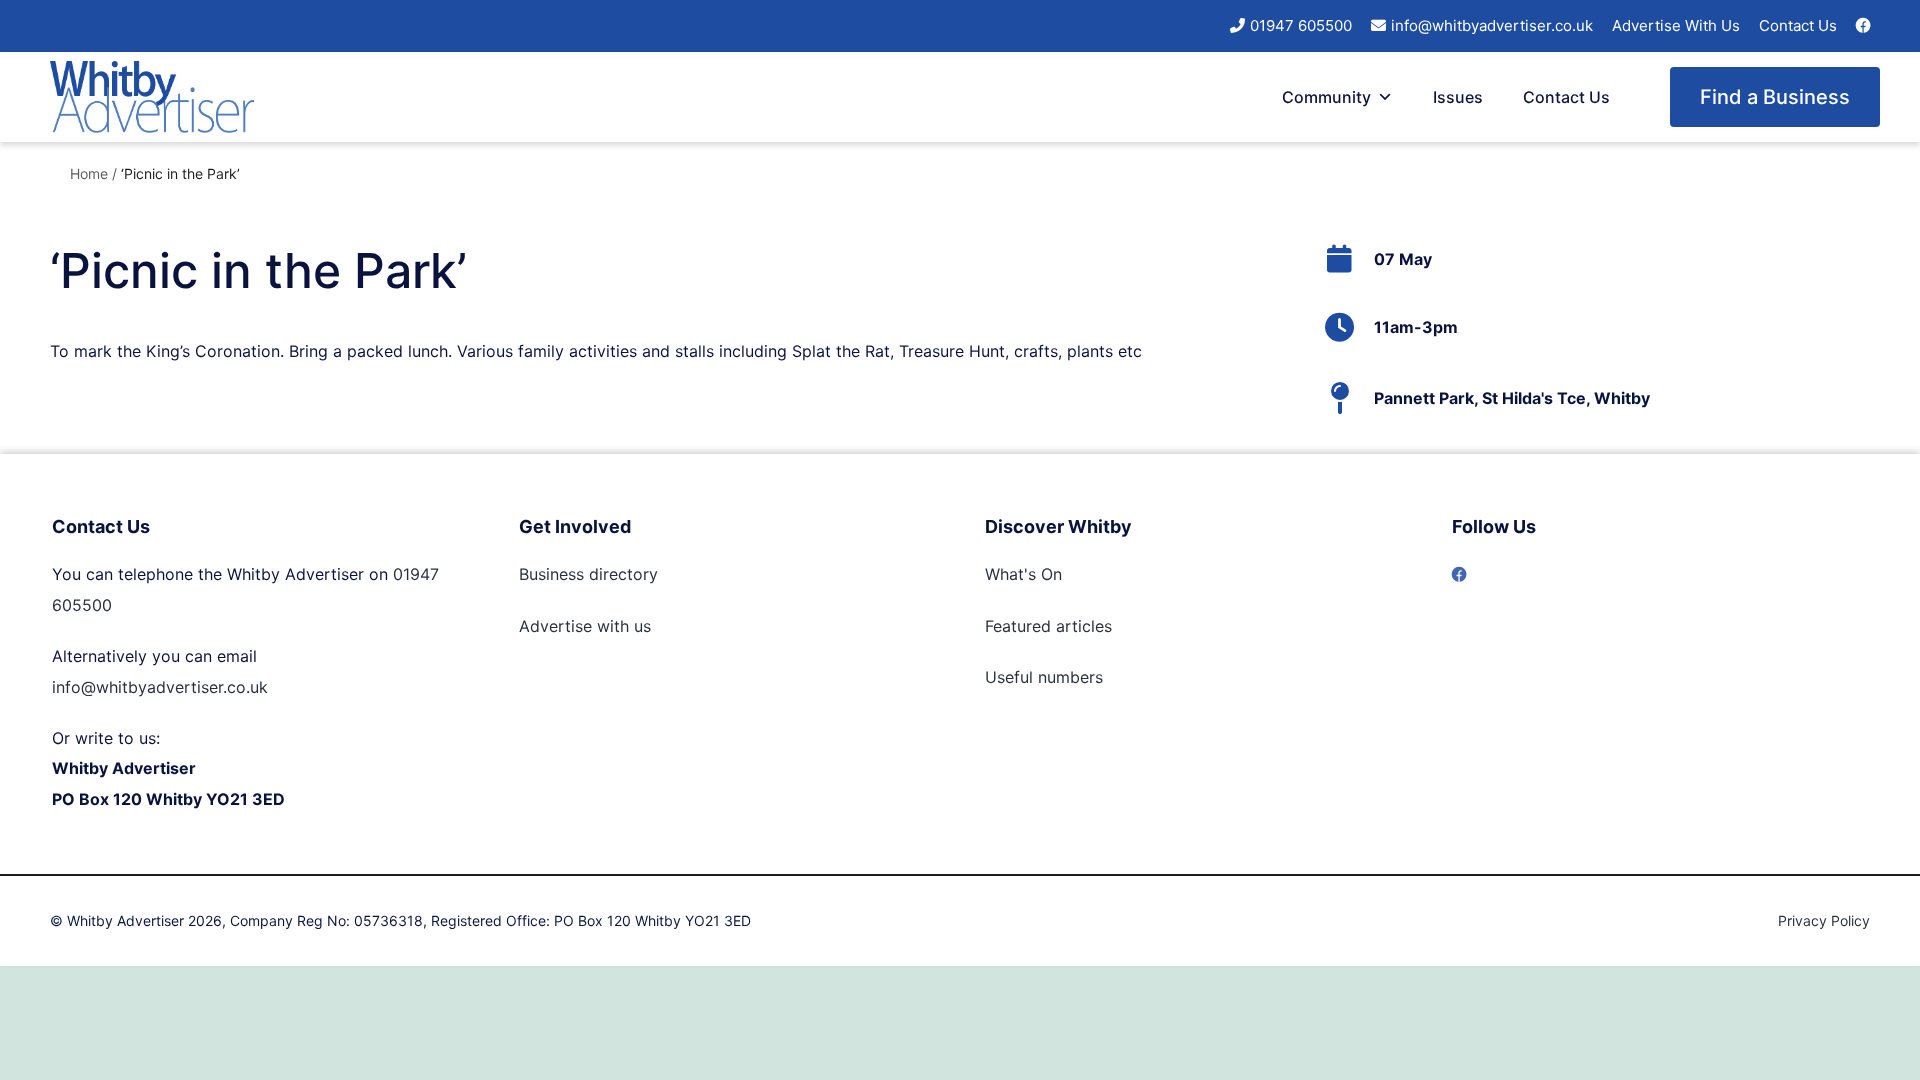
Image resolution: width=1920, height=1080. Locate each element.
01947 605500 (1301, 25)
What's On (1023, 574)
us (640, 626)
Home (89, 173)
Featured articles (1048, 626)
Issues (1458, 97)
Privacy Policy (1824, 920)
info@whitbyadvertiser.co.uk (1492, 25)
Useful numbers (1044, 677)
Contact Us (1798, 25)
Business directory (588, 574)
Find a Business (1775, 97)
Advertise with (574, 626)
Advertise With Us (1676, 25)
